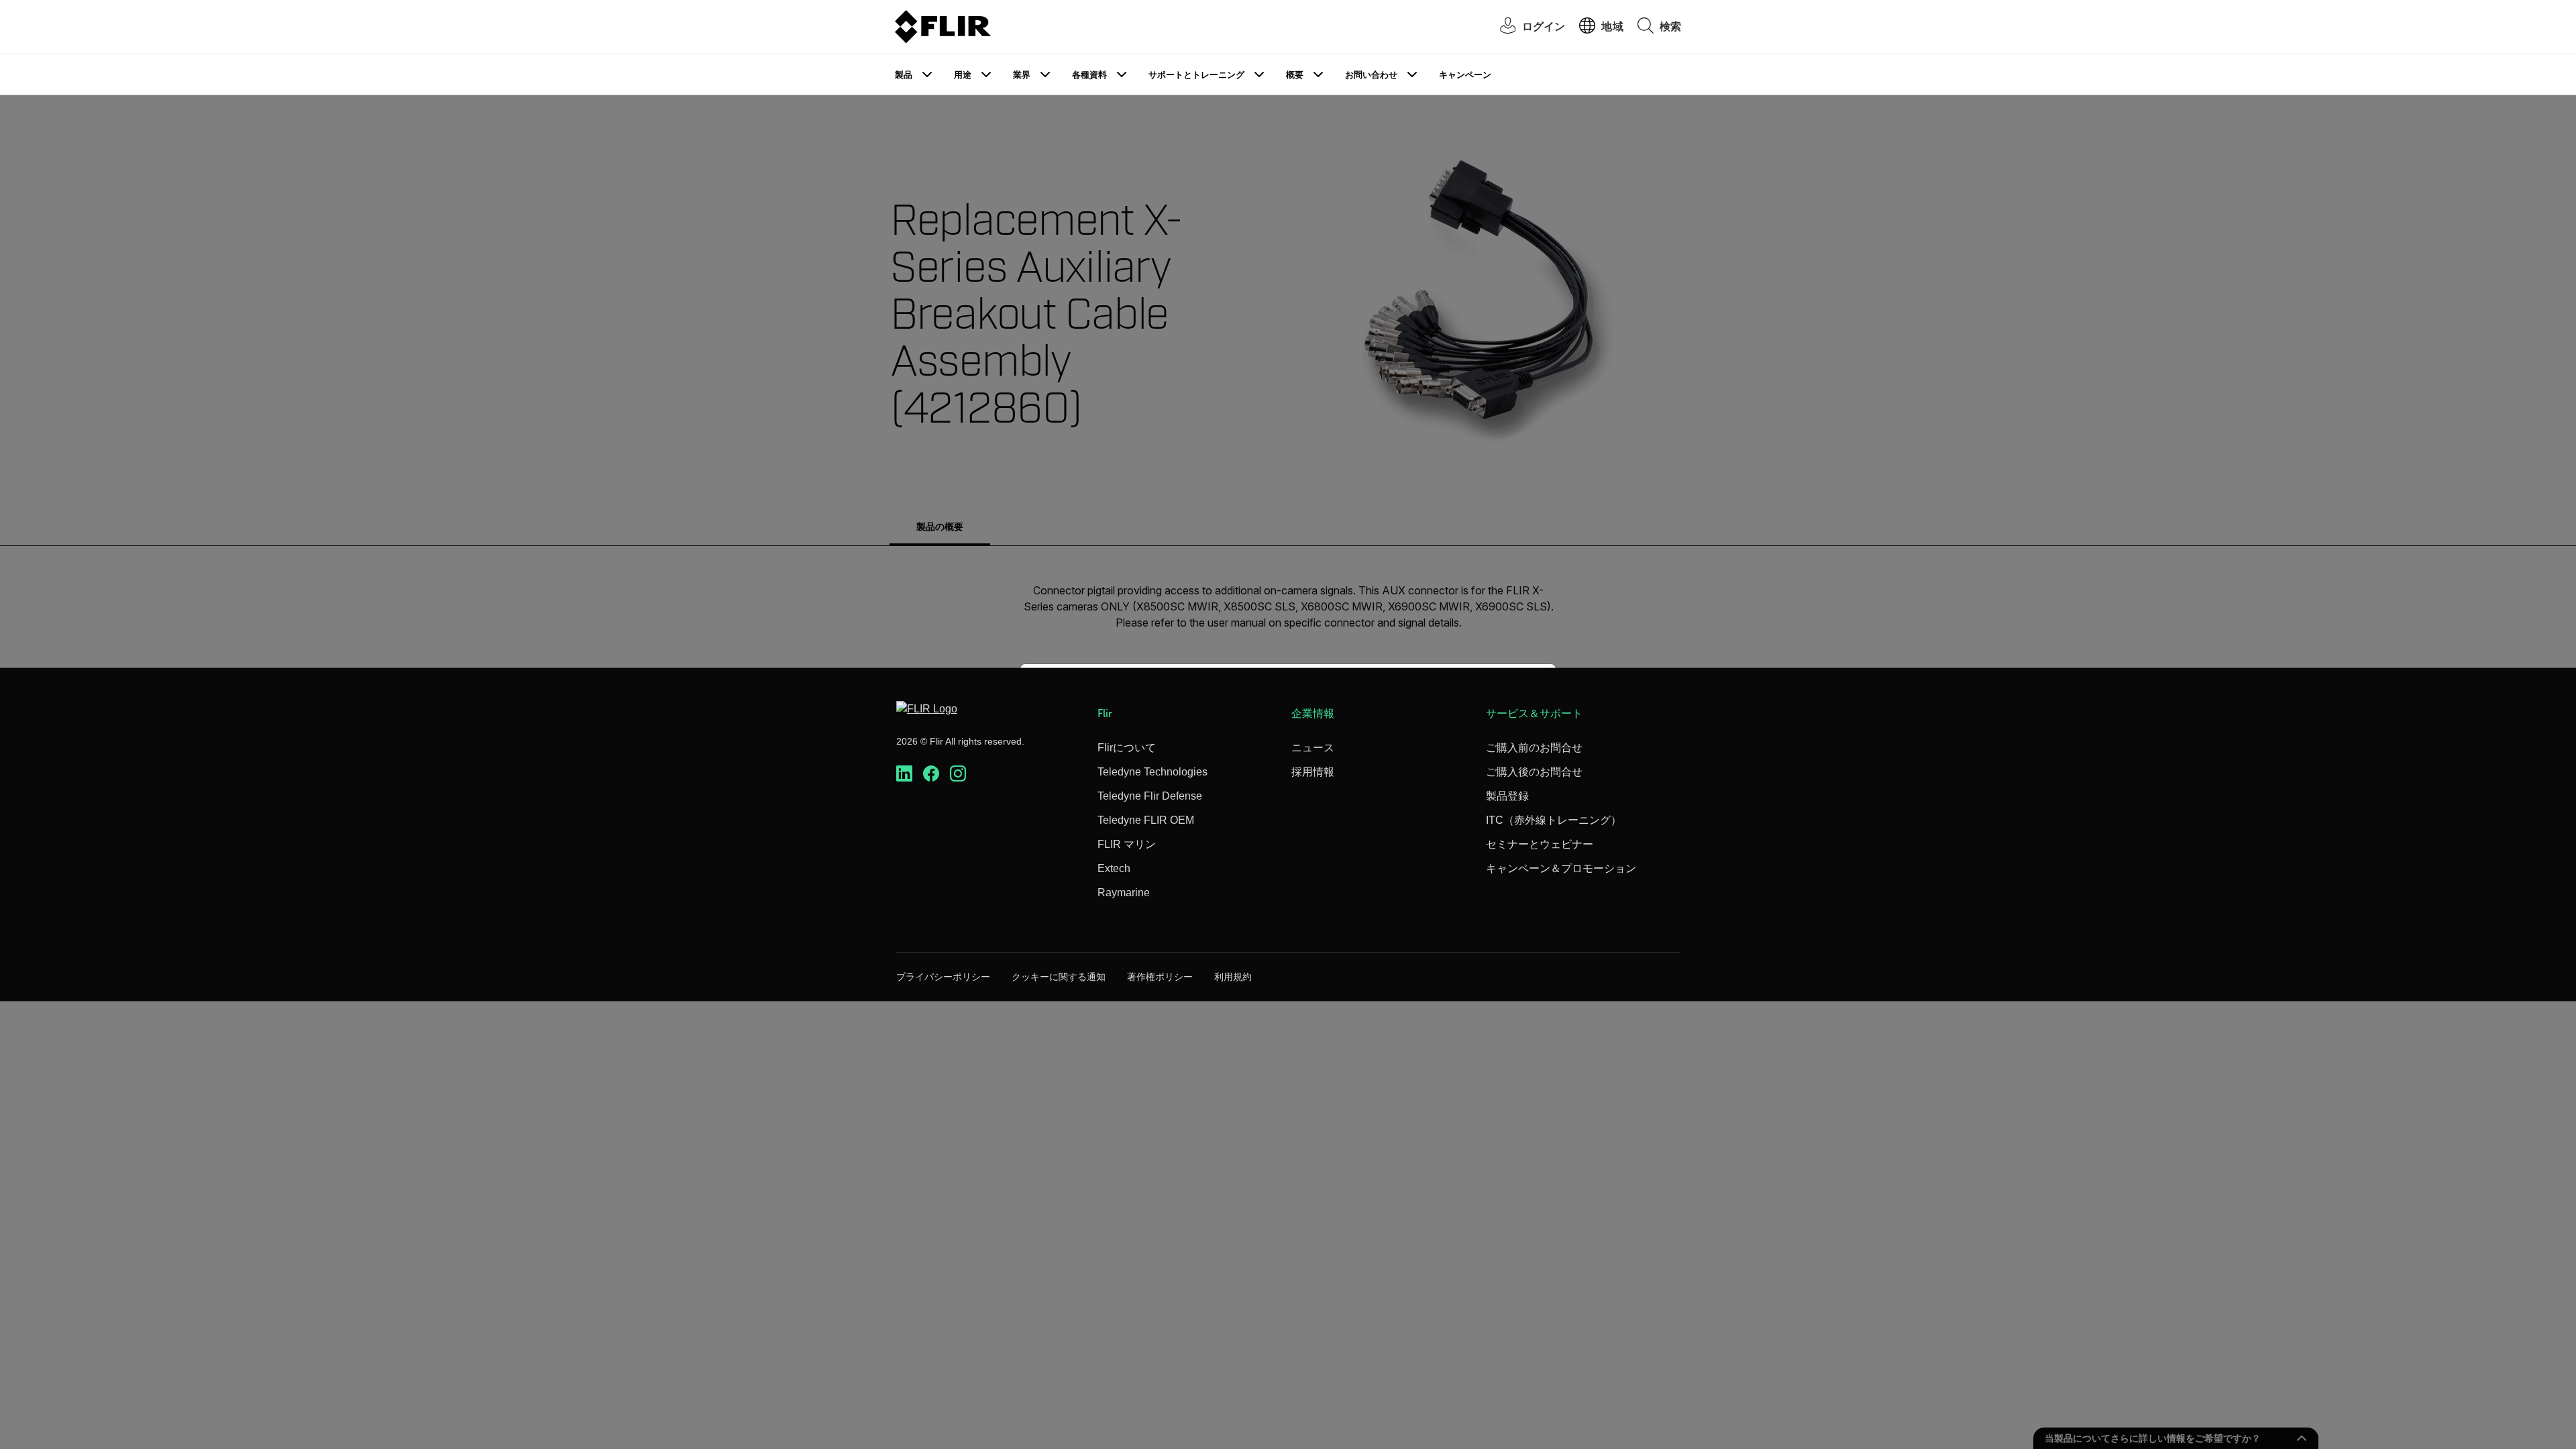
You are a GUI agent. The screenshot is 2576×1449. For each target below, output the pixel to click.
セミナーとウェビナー (1540, 844)
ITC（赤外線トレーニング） (1554, 820)
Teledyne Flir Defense (1150, 796)
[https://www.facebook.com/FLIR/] (931, 774)
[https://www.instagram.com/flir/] (958, 774)
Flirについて (1127, 748)
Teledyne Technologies (1152, 772)
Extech (1114, 868)
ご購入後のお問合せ (1534, 772)
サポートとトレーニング (1196, 75)
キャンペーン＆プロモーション (1561, 868)
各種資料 (1089, 75)
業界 (1022, 75)
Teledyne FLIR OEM (1146, 820)
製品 (904, 75)
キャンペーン (1465, 75)
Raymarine (1124, 893)
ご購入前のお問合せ (1534, 748)
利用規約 (1233, 977)
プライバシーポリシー (943, 977)
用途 (963, 75)
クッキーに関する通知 (1059, 977)
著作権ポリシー (1160, 977)
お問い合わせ (1371, 75)
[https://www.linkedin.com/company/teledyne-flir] (904, 774)
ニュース (1313, 748)
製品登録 (1507, 796)
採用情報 (1313, 772)
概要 (1295, 75)
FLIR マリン (1127, 844)
